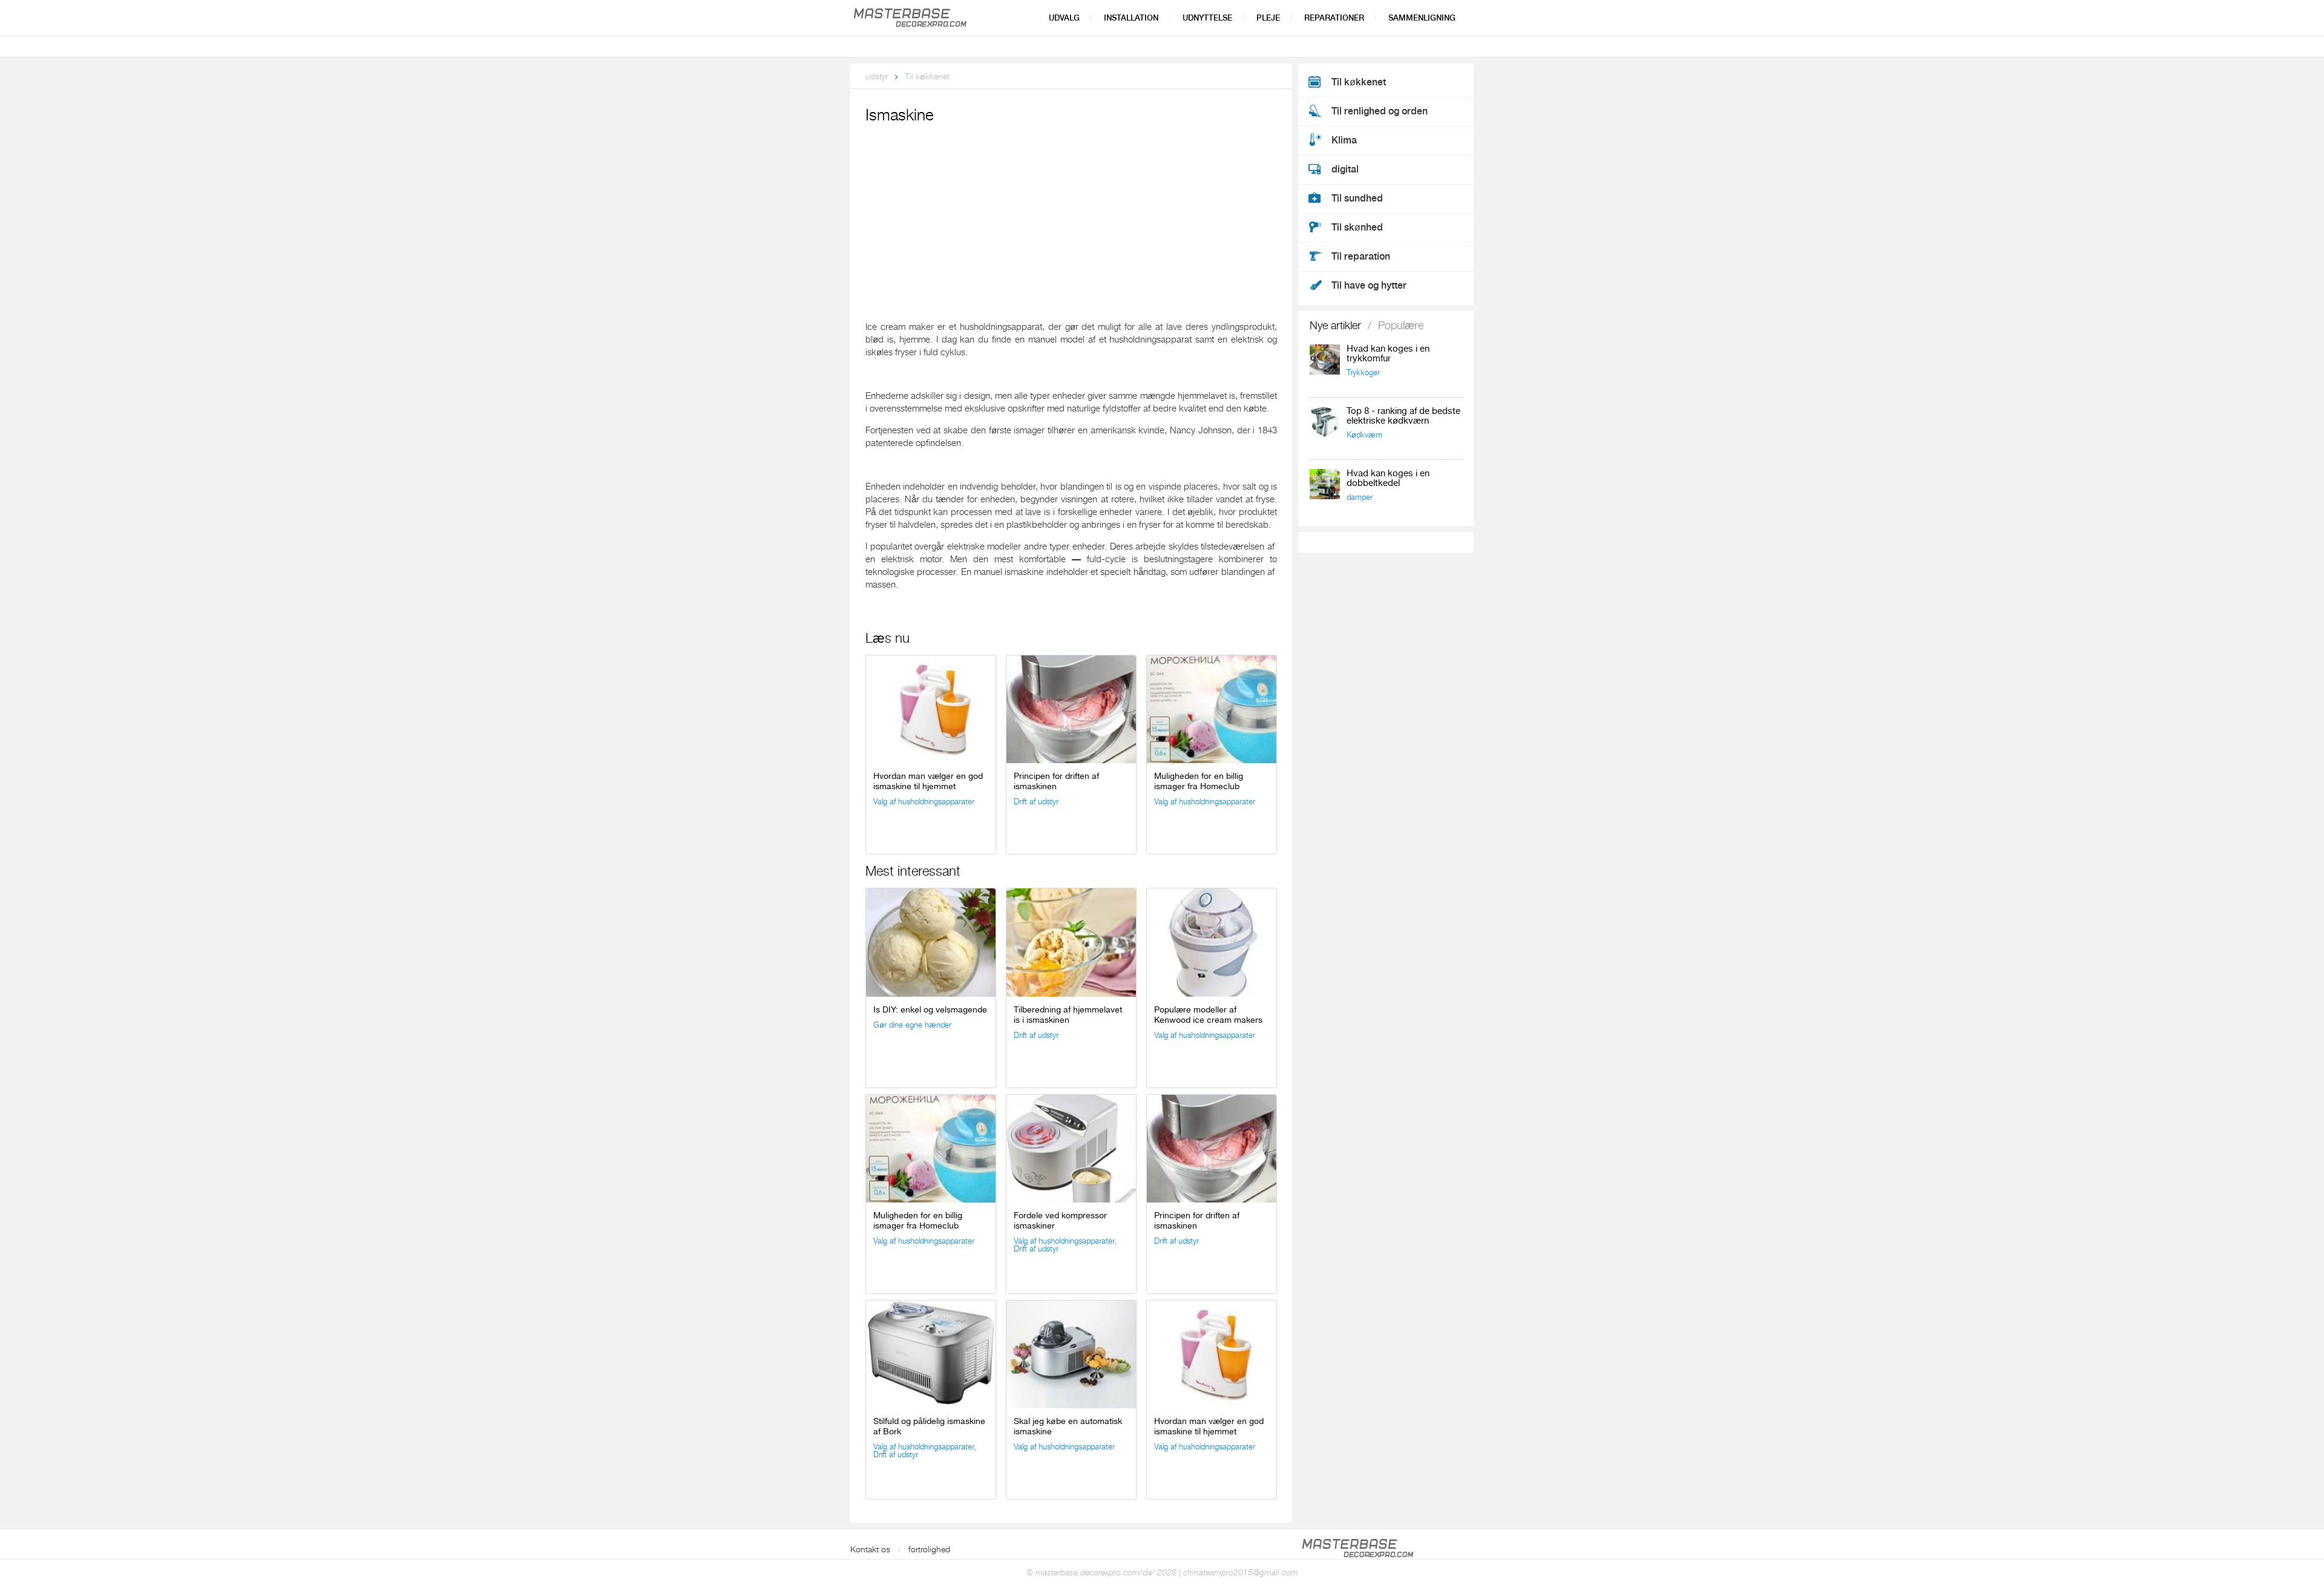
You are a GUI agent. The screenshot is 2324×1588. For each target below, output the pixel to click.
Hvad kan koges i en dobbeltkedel (1388, 478)
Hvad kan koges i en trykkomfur (1388, 354)
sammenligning (1422, 18)
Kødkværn (1364, 435)
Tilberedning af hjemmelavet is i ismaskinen (1068, 1015)
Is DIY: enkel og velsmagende (930, 1009)
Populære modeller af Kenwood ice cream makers (1208, 1015)
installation (1131, 18)
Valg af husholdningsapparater (924, 802)
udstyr (877, 76)
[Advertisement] (1071, 218)
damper (1360, 497)
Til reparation (1361, 257)
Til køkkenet (927, 76)
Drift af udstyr (1036, 802)
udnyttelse (1207, 18)
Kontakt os (870, 1549)
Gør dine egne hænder (912, 1025)
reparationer (1334, 18)
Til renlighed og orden (1380, 111)
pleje (1268, 18)
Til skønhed (1357, 228)
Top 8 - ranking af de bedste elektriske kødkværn (1403, 416)
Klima (1344, 140)
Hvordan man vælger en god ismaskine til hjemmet (928, 781)
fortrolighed (929, 1549)
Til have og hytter (1369, 286)
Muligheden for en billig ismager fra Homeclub (1199, 781)
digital (1345, 169)
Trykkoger (1363, 372)
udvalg (1064, 18)
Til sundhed (1357, 198)
